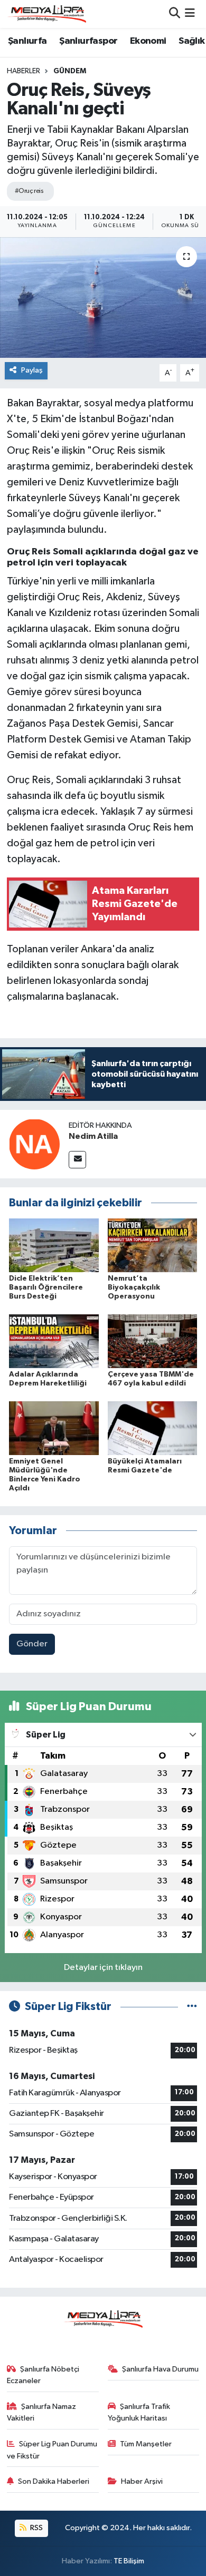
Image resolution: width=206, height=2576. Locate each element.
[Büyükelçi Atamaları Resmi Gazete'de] (153, 1428)
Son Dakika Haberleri (54, 2481)
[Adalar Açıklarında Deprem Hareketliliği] (54, 1341)
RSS (36, 2528)
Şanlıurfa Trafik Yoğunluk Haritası (139, 2412)
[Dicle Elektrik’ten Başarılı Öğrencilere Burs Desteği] (54, 1245)
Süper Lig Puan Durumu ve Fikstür (52, 2450)
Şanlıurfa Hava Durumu (160, 2369)
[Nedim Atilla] (34, 1144)
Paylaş (32, 370)
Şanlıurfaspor (88, 41)
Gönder (32, 1644)
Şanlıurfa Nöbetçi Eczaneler (43, 2375)
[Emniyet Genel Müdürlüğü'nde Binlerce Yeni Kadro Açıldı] (54, 1428)
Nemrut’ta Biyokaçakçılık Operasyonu (134, 1287)
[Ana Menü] (190, 14)
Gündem (70, 71)
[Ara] (175, 14)
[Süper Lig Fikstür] (192, 2007)
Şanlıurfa (27, 41)
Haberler (24, 71)
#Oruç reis (29, 191)
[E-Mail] (77, 1160)
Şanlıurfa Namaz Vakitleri (42, 2412)
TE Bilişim (129, 2561)
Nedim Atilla (93, 1136)
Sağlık (191, 41)
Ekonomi (148, 41)
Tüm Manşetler (146, 2444)
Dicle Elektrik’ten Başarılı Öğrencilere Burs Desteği (46, 1287)
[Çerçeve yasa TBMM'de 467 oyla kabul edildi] (153, 1341)
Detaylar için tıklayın (103, 1968)
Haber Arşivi (142, 2481)
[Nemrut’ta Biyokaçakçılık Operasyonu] (153, 1245)
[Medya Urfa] (46, 14)
